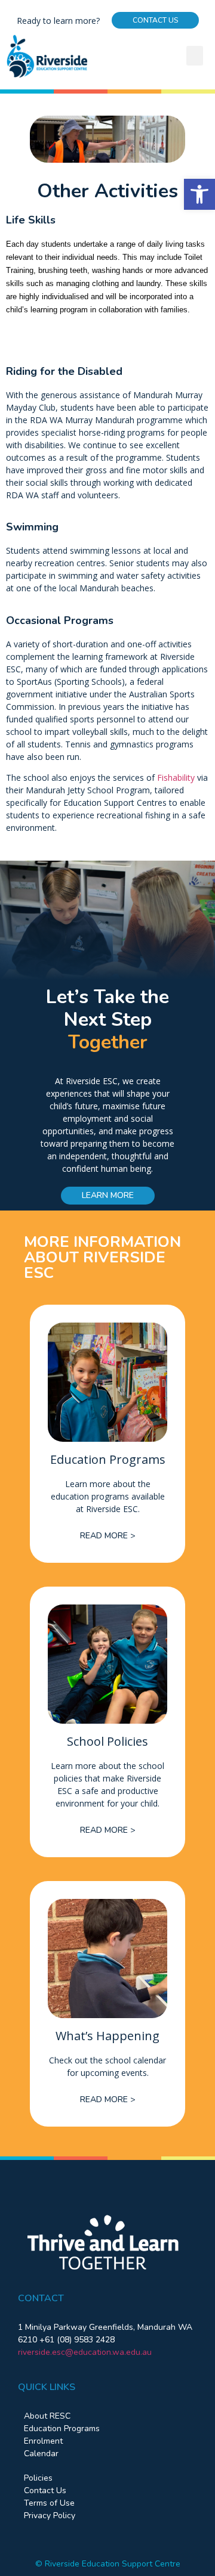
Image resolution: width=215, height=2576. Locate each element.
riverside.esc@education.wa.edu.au (85, 2352)
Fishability (176, 778)
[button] (199, 194)
